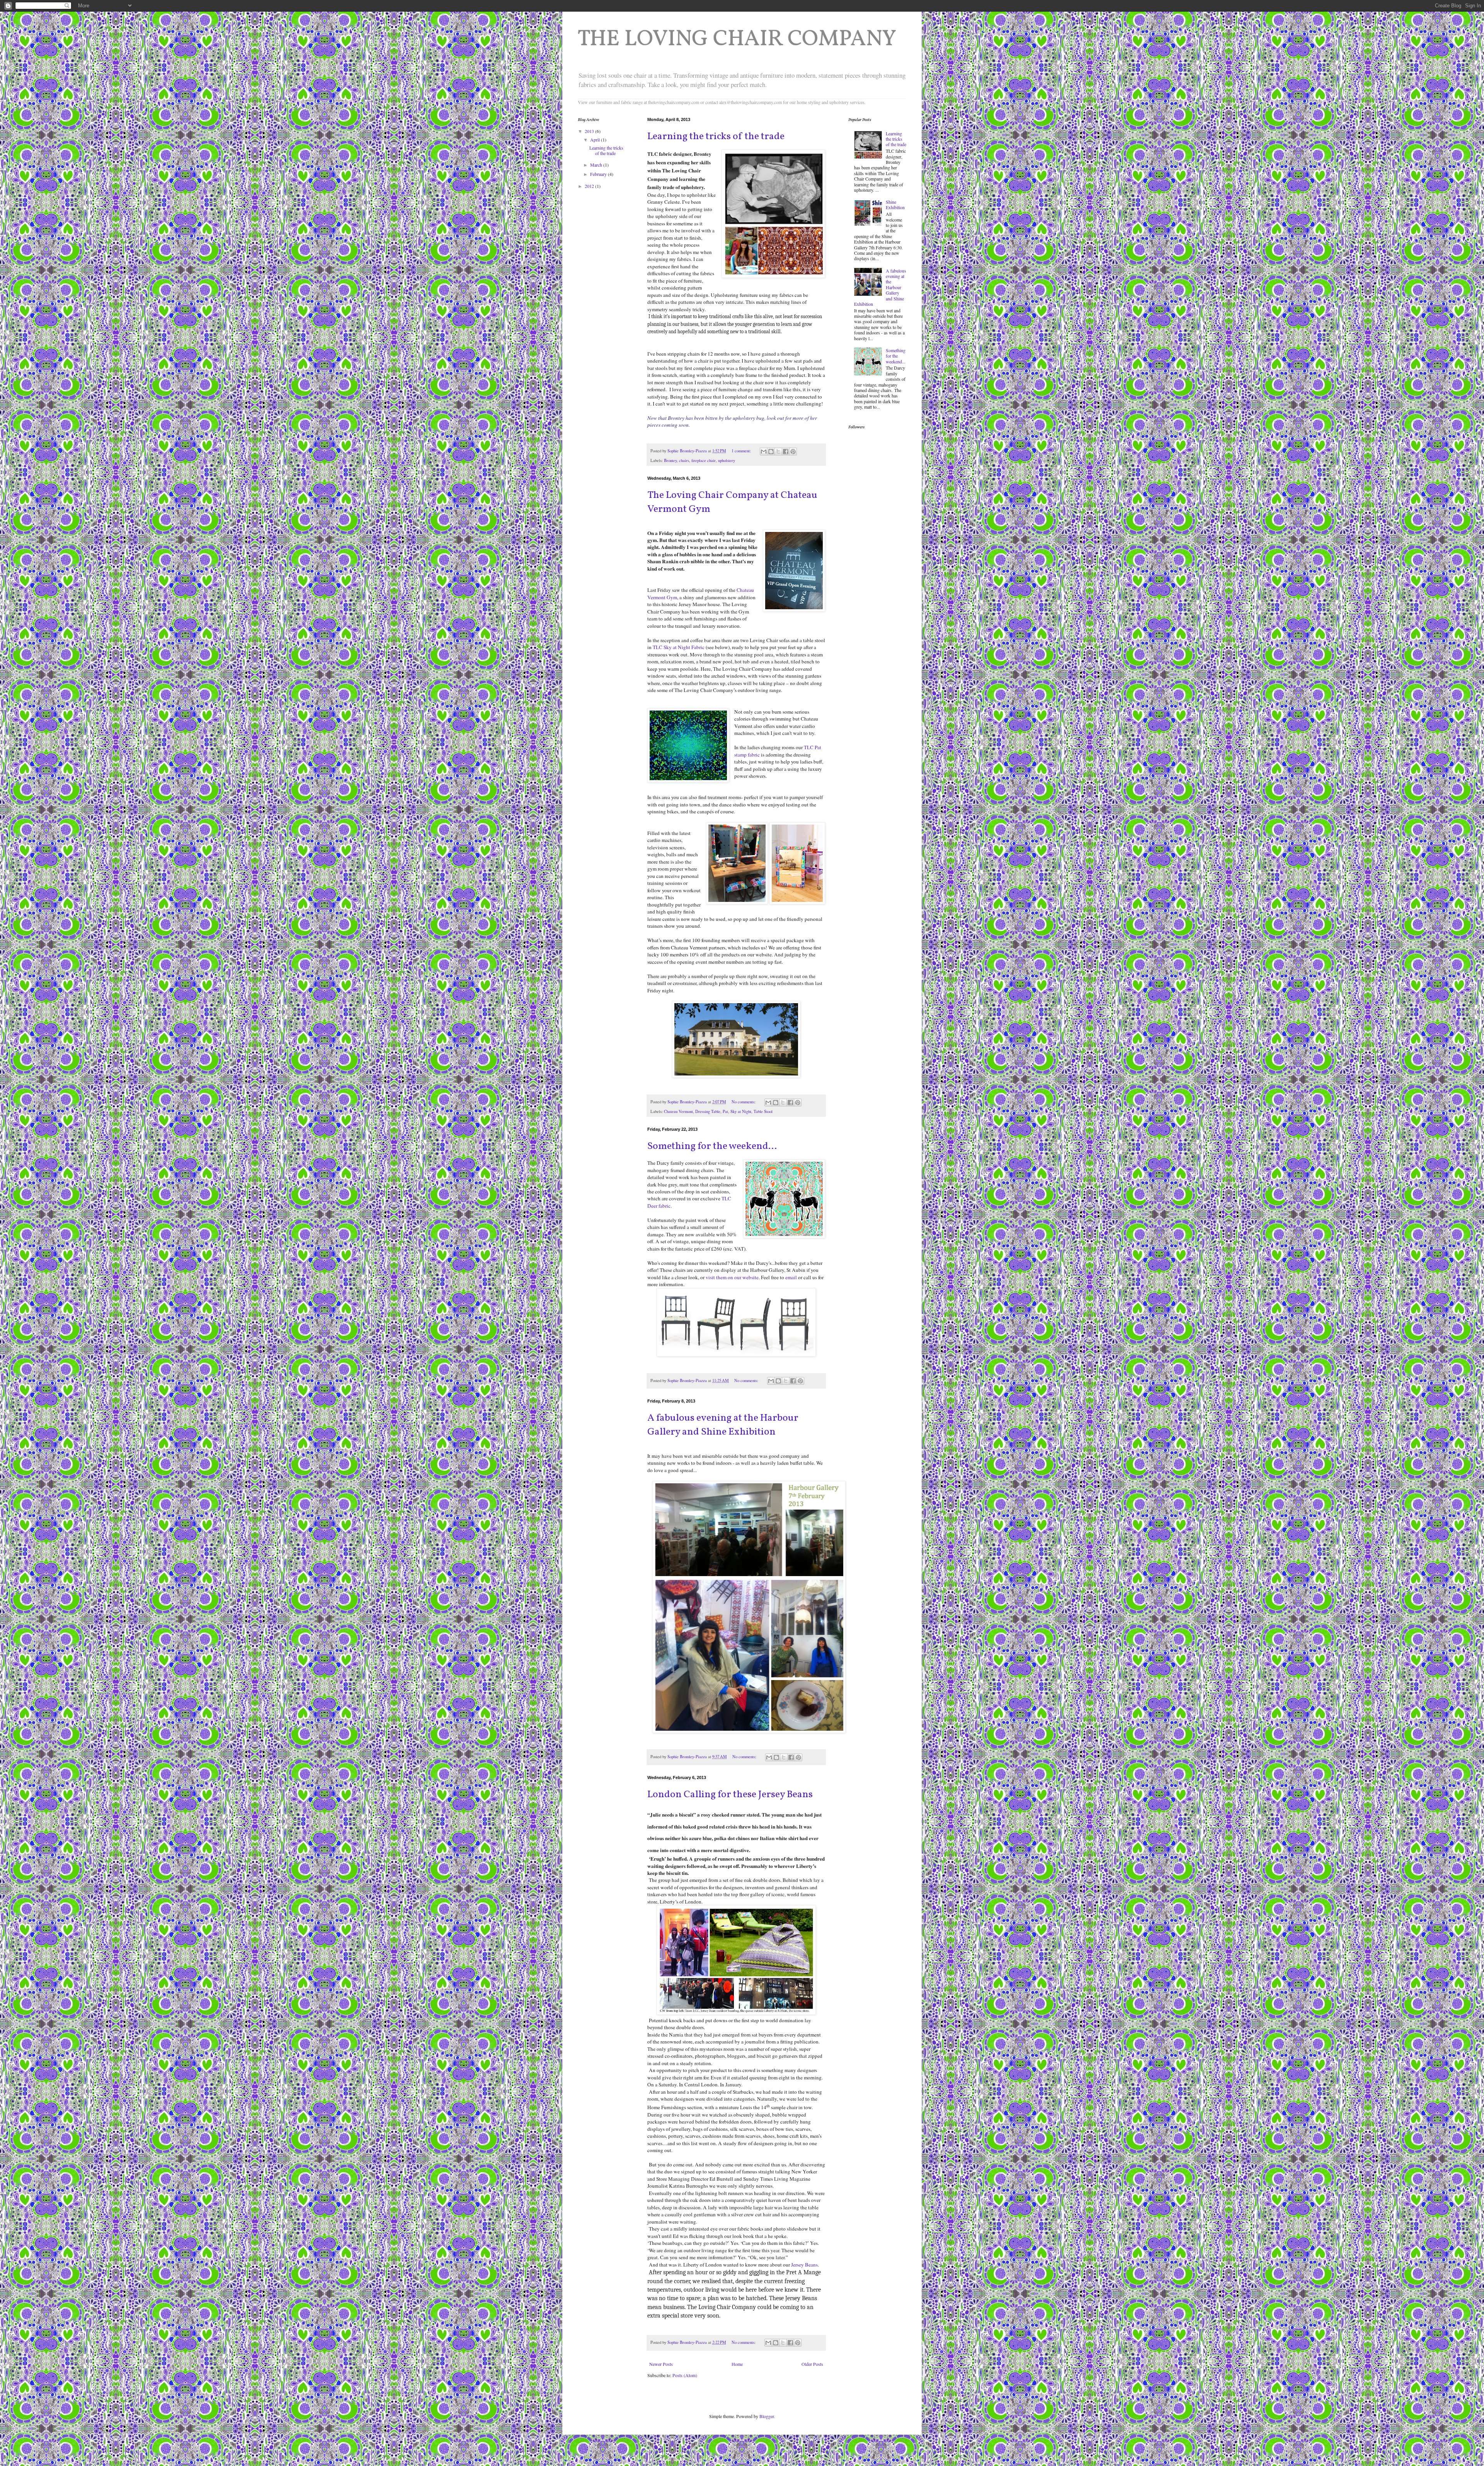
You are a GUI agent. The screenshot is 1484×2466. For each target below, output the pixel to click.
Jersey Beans (804, 2265)
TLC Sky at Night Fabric (679, 647)
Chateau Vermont (678, 1111)
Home (737, 2364)
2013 (590, 131)
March (597, 165)
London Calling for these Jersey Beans (730, 1795)
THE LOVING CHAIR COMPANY (737, 40)
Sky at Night (741, 1111)
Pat (725, 1111)
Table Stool (763, 1111)
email (791, 1277)
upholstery (727, 460)
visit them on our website (732, 1277)
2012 (590, 186)
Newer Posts (661, 2364)
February (599, 174)
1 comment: (742, 451)
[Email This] (764, 452)
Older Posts (812, 2364)
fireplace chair (704, 460)
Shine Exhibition (895, 205)
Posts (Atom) (685, 2375)
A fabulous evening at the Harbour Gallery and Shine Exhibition (723, 1425)
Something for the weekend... (712, 1146)
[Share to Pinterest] (793, 452)
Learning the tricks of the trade (716, 136)
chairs (684, 460)
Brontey (670, 460)
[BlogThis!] (771, 452)
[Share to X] (778, 452)
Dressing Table (708, 1111)
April (596, 140)
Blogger (767, 2416)
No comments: (744, 1102)
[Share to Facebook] (786, 452)
